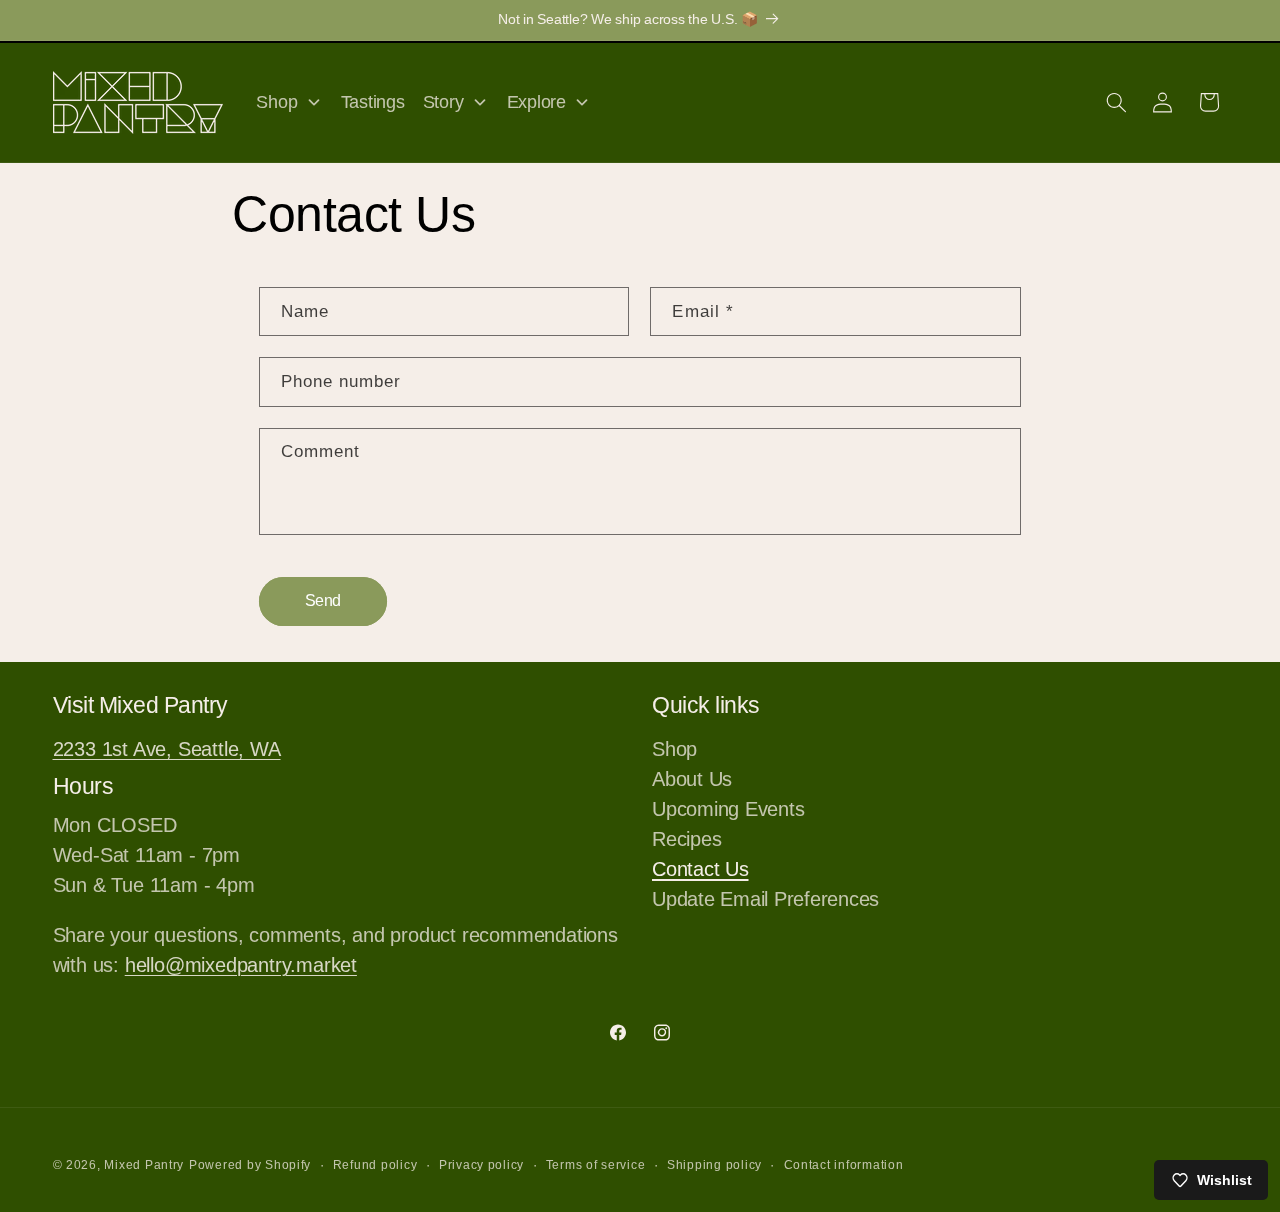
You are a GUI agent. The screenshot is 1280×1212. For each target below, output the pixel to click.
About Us (692, 779)
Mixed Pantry (144, 1165)
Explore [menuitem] (536, 102)
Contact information (844, 1165)
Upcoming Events (728, 809)
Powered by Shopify (250, 1165)
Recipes (686, 839)
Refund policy (375, 1165)
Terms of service (596, 1165)
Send (323, 600)
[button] (1116, 102)
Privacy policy (481, 1165)
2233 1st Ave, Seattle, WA (167, 749)
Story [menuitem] (443, 102)
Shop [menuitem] (276, 102)
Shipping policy (714, 1165)
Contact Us (700, 869)
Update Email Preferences (765, 899)
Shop (674, 751)
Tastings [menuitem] (373, 102)
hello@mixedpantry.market (241, 965)
